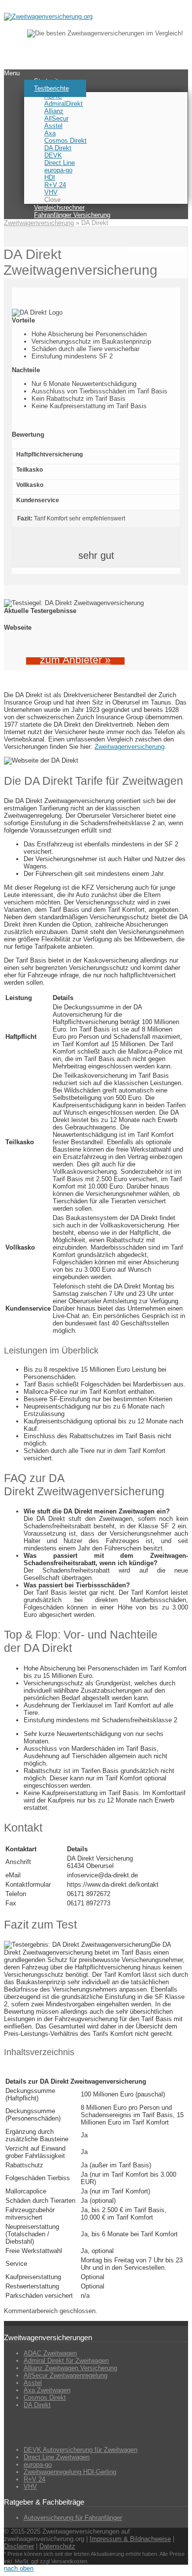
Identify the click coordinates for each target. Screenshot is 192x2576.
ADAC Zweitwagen (50, 2353)
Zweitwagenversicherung (39, 223)
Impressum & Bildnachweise (130, 2539)
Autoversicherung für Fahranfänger (73, 2518)
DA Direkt (37, 2405)
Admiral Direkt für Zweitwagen (66, 2361)
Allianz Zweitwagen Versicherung (70, 2368)
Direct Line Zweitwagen (57, 2457)
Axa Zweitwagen (47, 2390)
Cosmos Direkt (45, 2398)
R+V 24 (34, 2479)
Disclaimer (19, 2546)
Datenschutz (57, 2546)
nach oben (19, 2568)
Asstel (33, 2383)
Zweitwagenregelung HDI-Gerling (70, 2472)
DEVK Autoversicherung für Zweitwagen (80, 2450)
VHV (30, 2487)
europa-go (38, 2464)
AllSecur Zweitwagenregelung (65, 2375)
